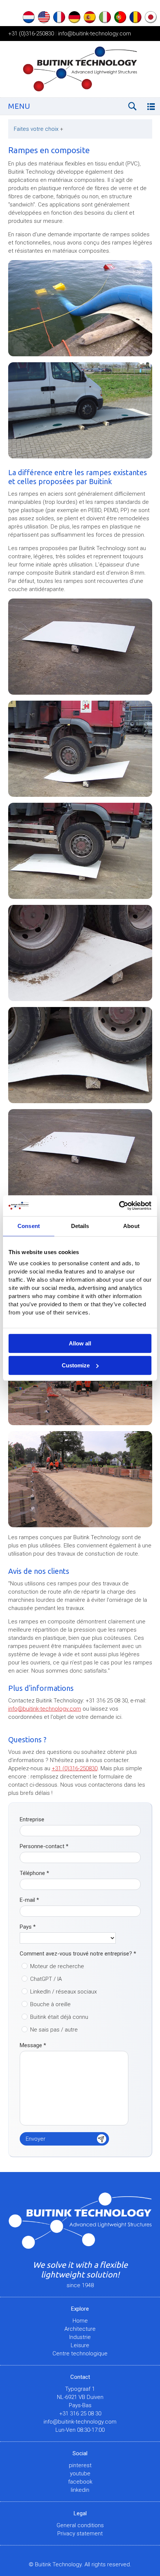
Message (33, 2045)
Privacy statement (80, 2534)
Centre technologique (80, 2354)
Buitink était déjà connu (59, 2017)
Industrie (80, 2337)
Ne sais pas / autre (54, 2030)
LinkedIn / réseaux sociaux (63, 1992)
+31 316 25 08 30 (80, 2414)
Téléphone (34, 1873)
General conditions (80, 2525)
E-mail (29, 1900)
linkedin (80, 2490)
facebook (80, 2482)
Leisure (80, 2345)
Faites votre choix (39, 129)
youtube (80, 2474)
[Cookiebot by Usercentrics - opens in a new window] (119, 1206)
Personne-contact (44, 1846)
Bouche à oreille (50, 2004)
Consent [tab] (29, 1226)
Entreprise (32, 1819)
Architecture (80, 2329)
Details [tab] (80, 1226)
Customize (76, 1365)
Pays (28, 1927)
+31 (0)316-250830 (31, 34)
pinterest (80, 2465)
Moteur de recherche (57, 1966)
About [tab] (131, 1226)
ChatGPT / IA (46, 1979)
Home (80, 2321)
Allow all (80, 1343)
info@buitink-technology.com (95, 34)
